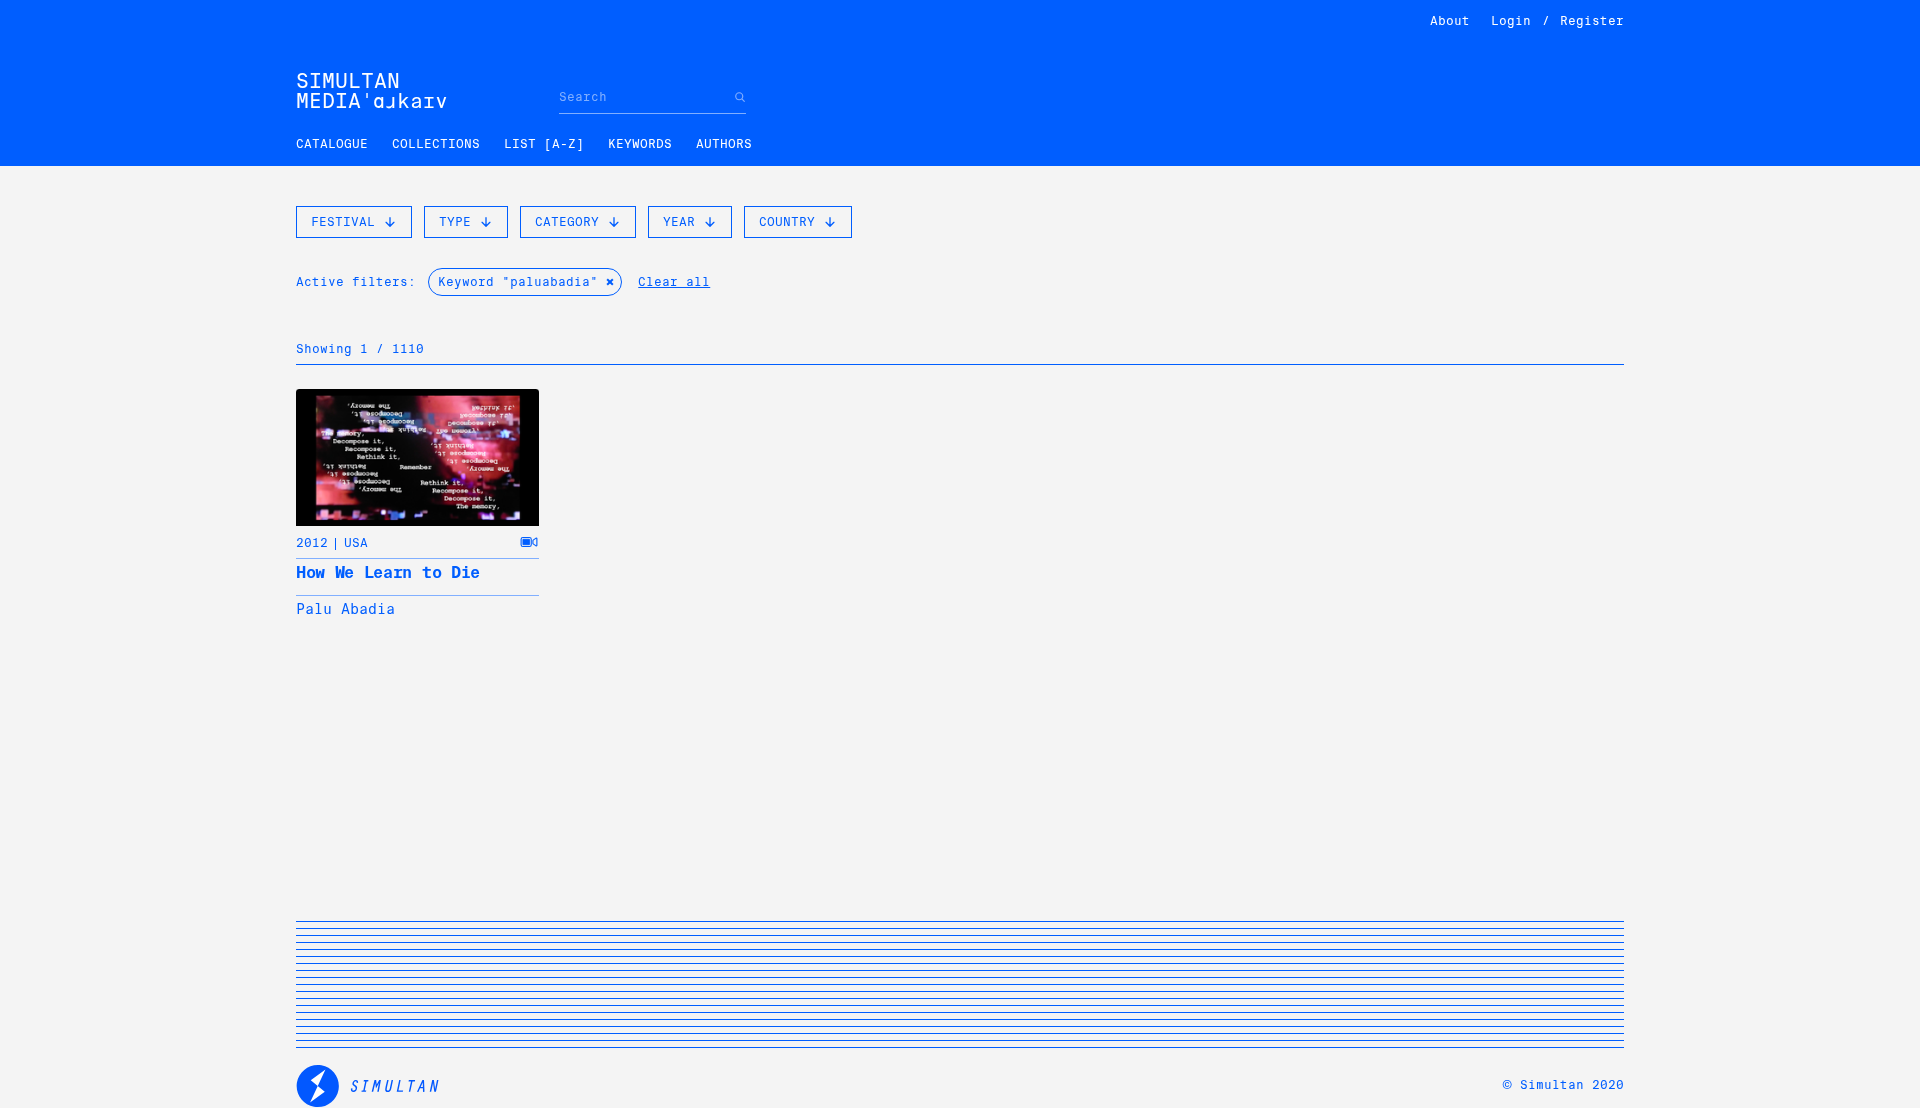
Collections (436, 144)
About (1450, 21)
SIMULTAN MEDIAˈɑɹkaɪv (372, 91)
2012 (312, 543)
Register (1592, 21)
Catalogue (332, 144)
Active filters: (356, 282)
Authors (724, 144)
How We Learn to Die (388, 572)
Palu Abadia (345, 609)
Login (1511, 21)
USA (356, 543)
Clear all (674, 282)
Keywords (640, 144)
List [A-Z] (544, 144)
